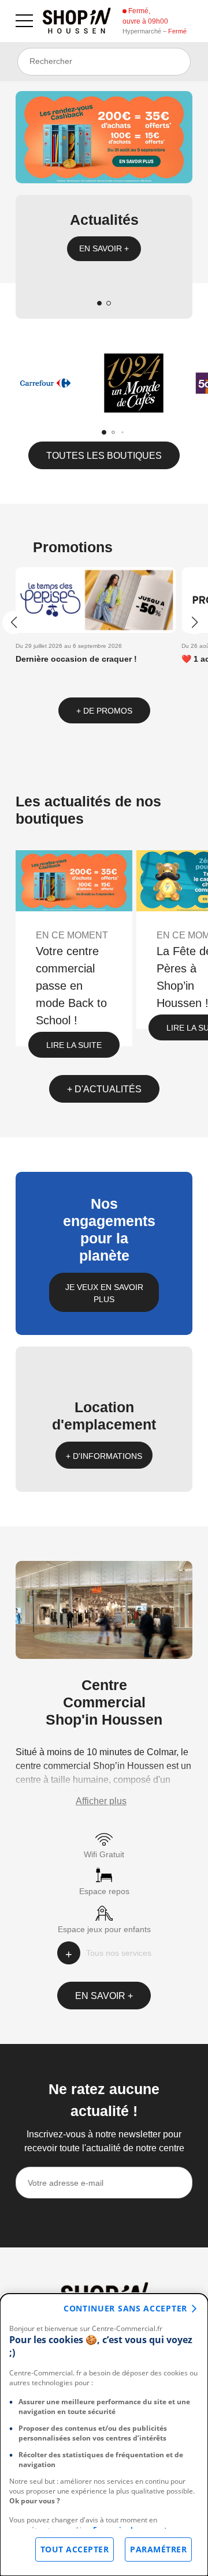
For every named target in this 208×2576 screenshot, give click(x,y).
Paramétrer (158, 2549)
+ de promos (104, 711)
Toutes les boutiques (104, 456)
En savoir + (104, 248)
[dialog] (104, 2435)
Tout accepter (75, 2549)
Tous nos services (119, 1953)
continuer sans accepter (125, 2308)
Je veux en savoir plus (104, 1293)
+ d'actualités (104, 1089)
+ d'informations (104, 1456)
